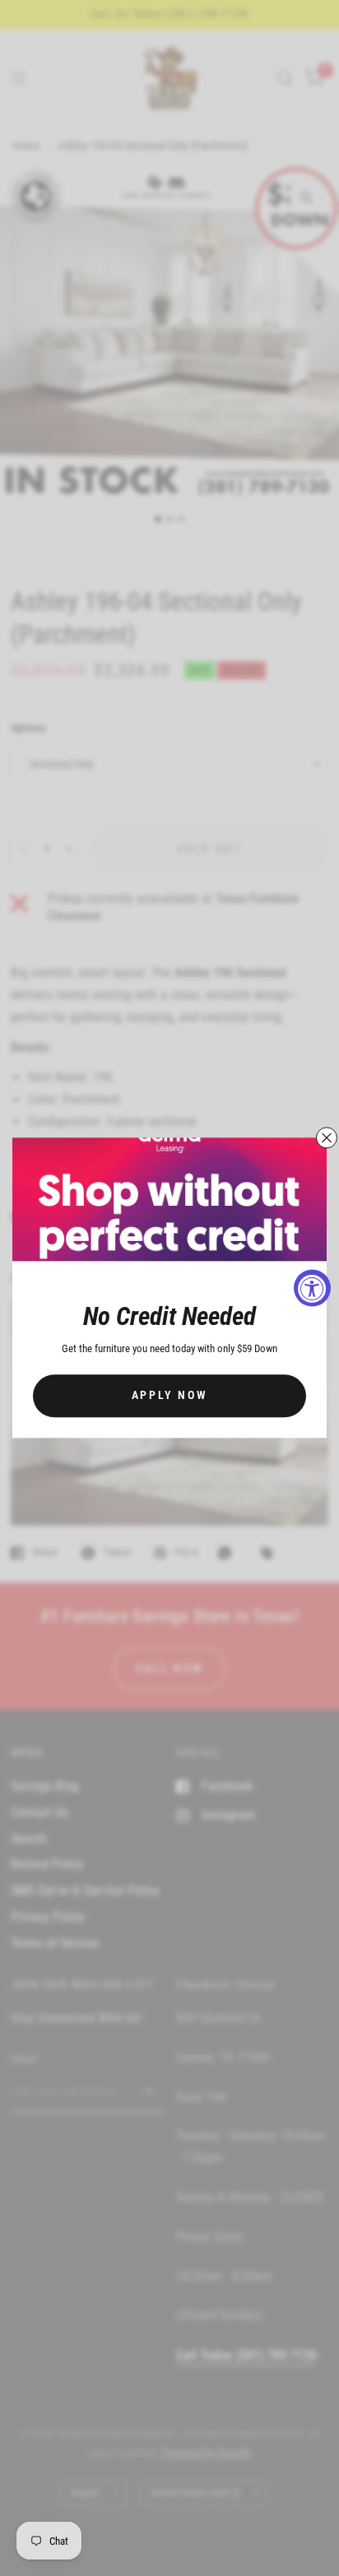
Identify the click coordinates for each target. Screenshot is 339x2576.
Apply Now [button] (170, 1396)
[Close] (327, 1137)
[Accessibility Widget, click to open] (312, 1288)
